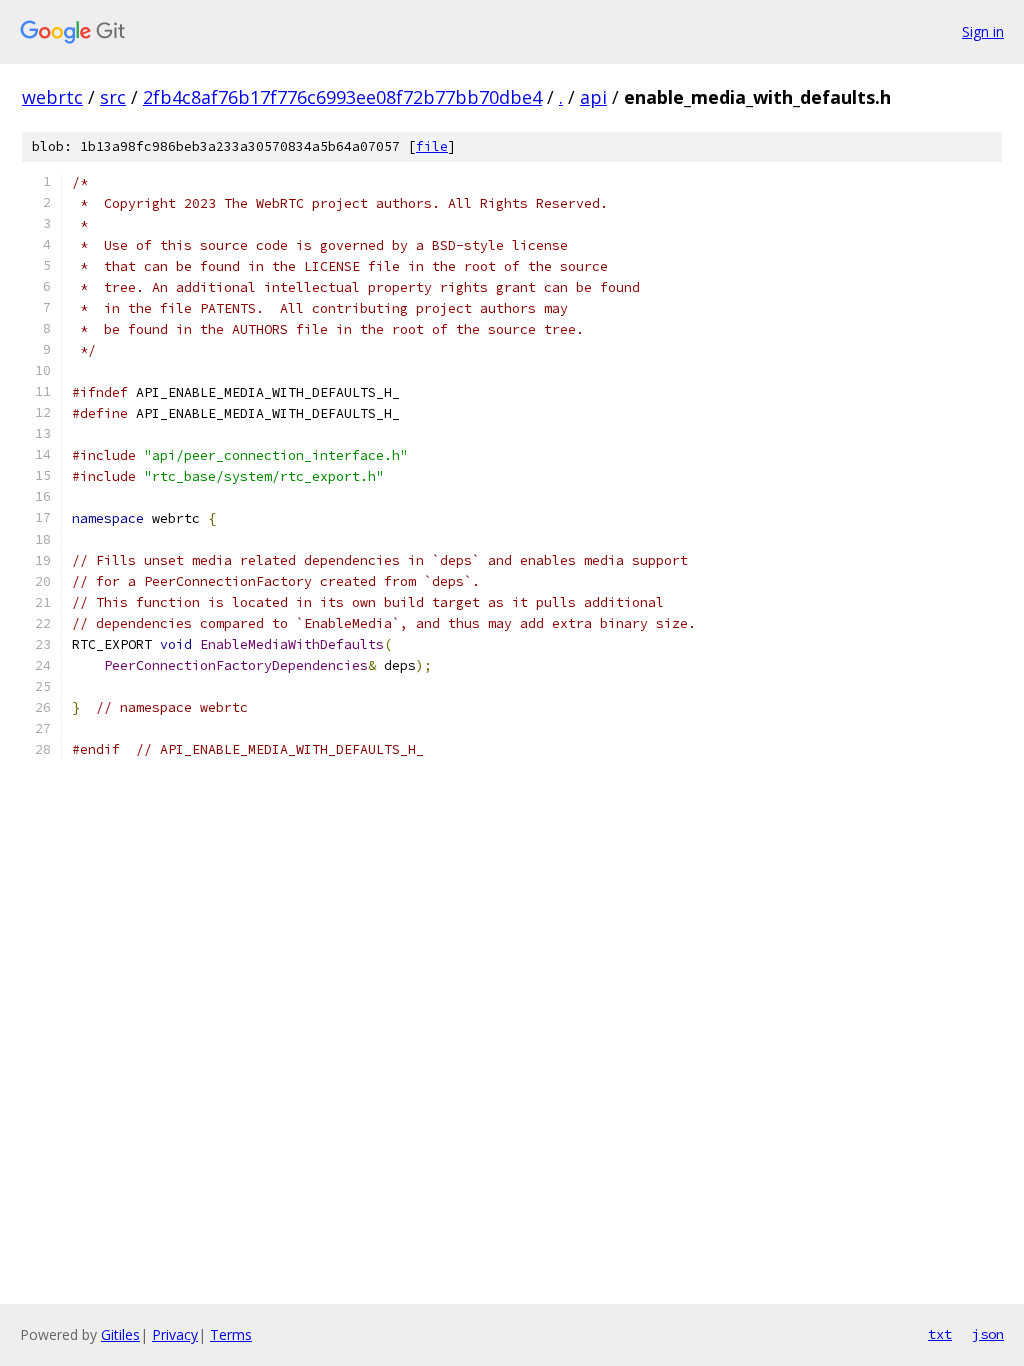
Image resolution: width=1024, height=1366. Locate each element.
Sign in (983, 31)
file (432, 146)
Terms (231, 1334)
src (113, 97)
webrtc (52, 97)
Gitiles (120, 1334)
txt (940, 1334)
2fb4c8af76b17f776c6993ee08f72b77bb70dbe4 (342, 97)
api (593, 97)
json (988, 1334)
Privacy (175, 1334)
